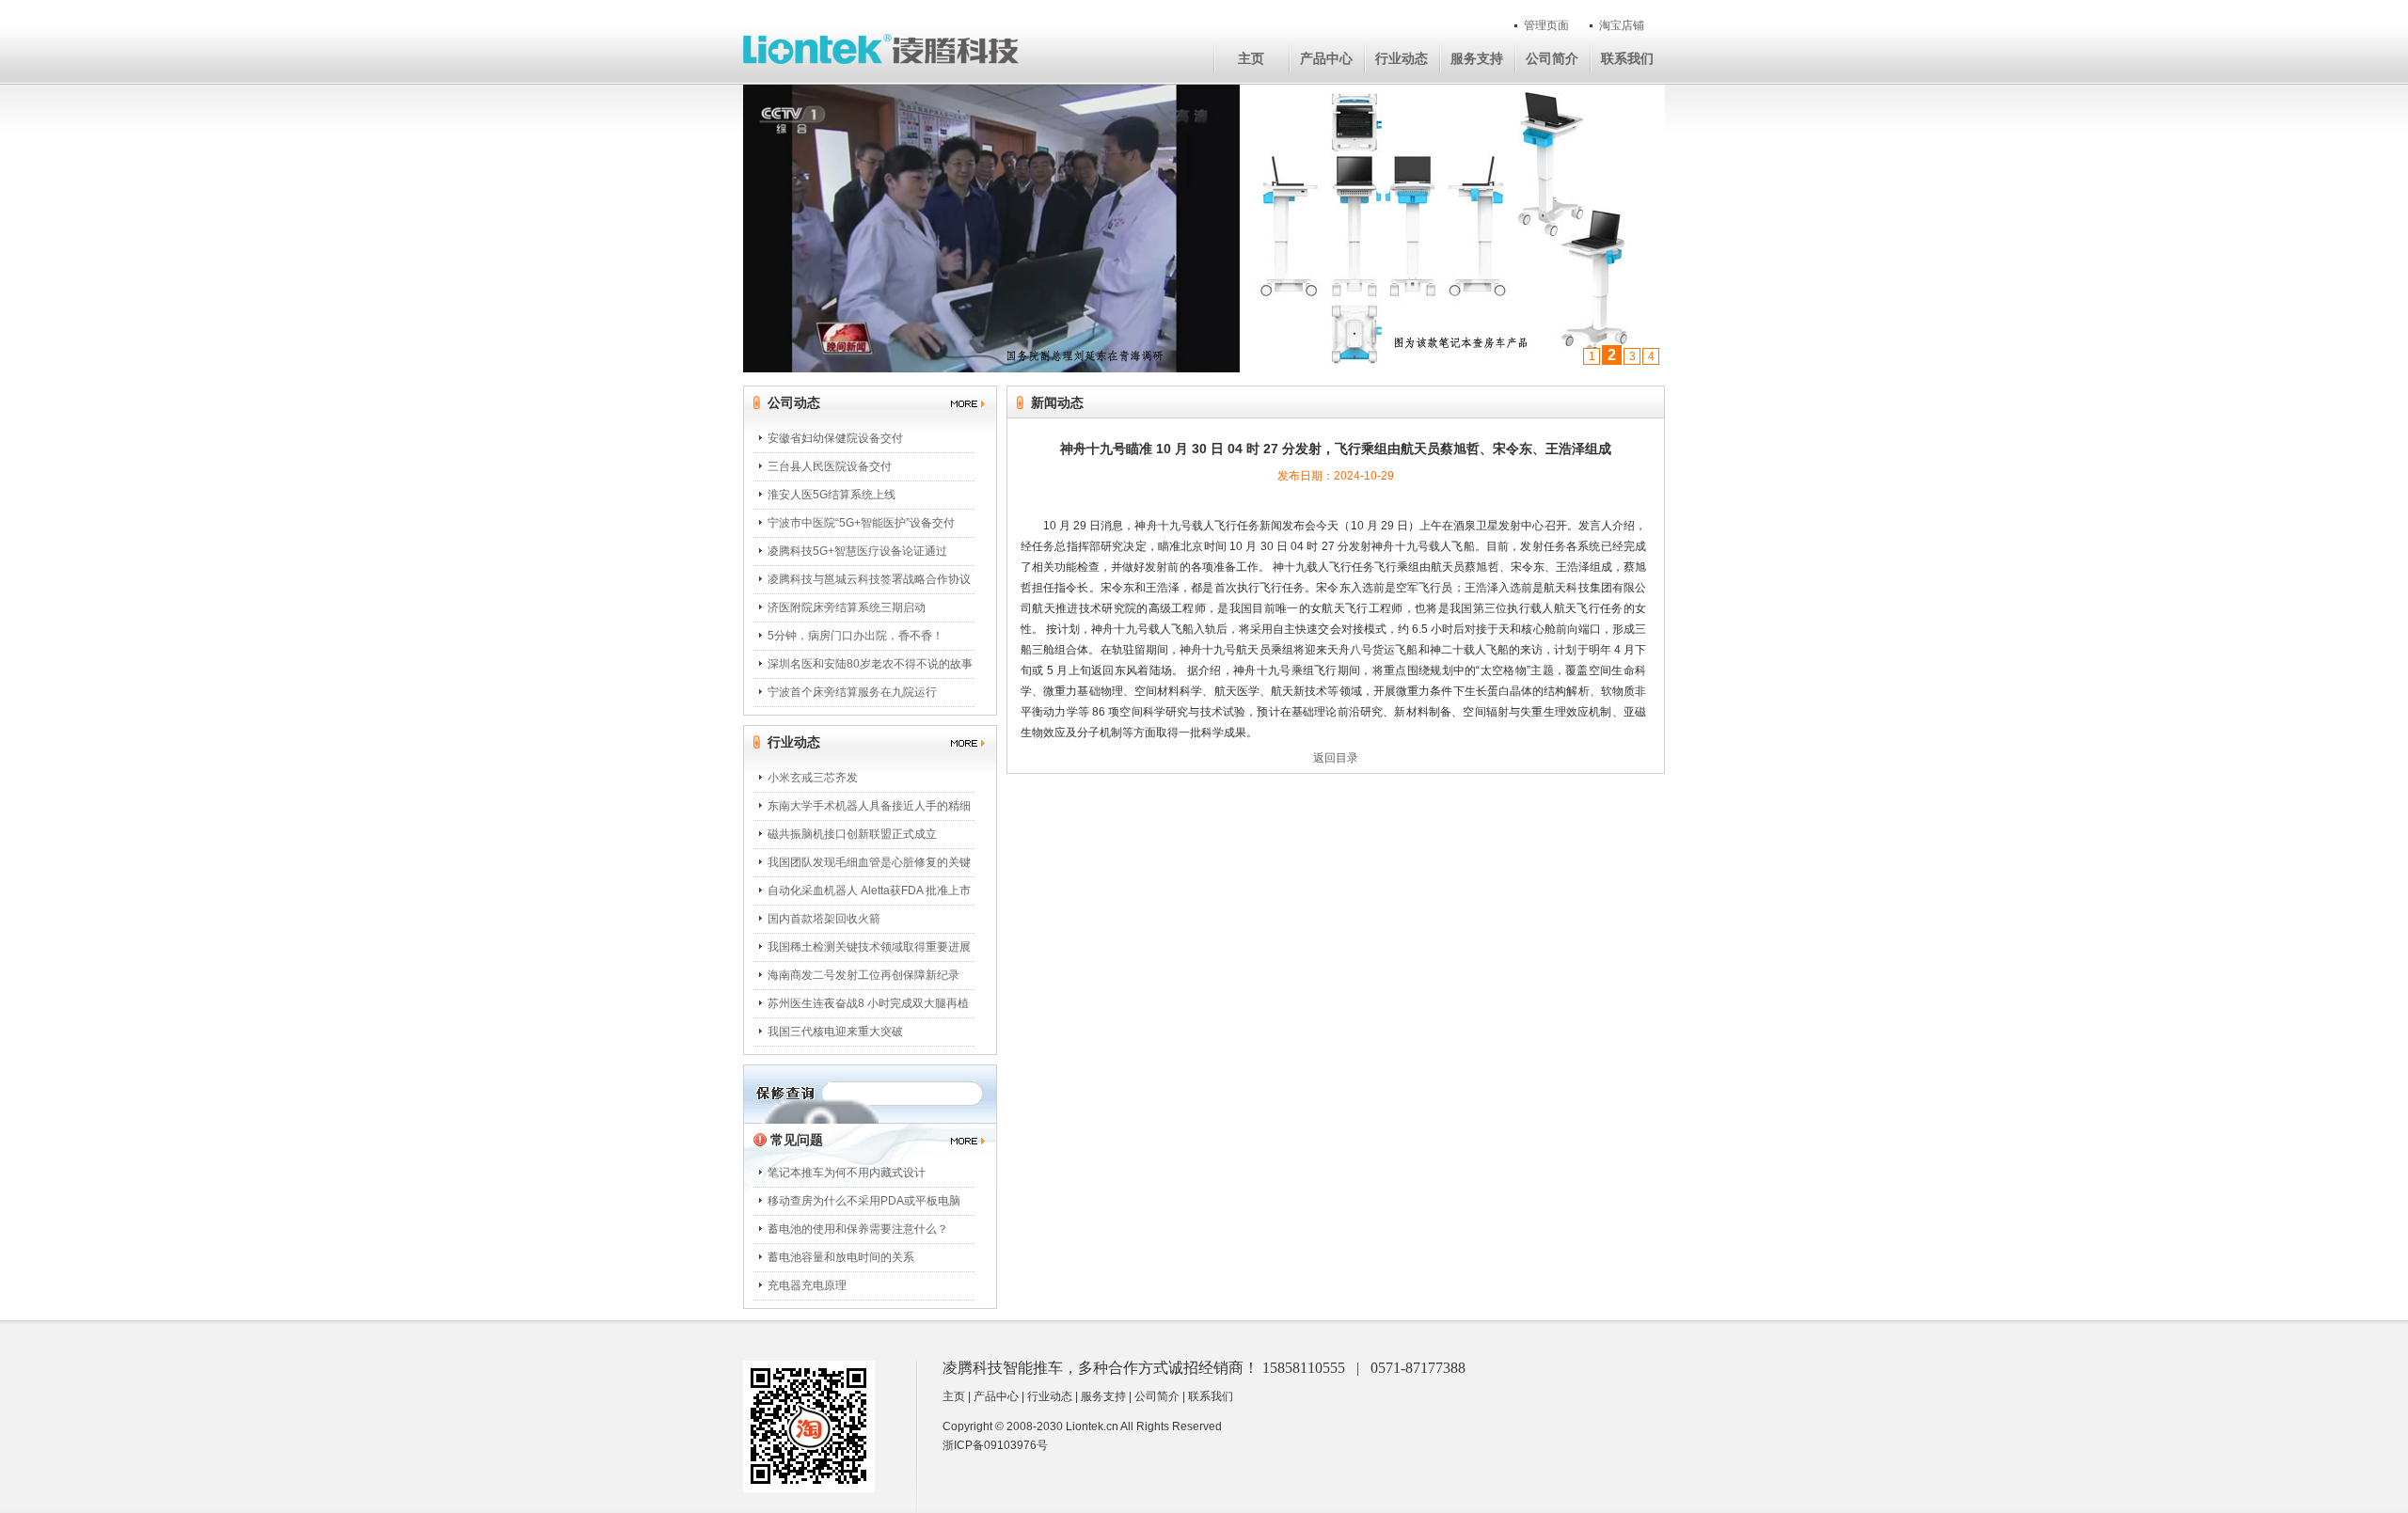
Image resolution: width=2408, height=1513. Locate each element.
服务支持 (1477, 58)
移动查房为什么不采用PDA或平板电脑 (864, 1201)
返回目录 (1336, 758)
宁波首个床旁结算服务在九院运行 (852, 692)
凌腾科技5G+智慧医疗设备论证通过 (857, 551)
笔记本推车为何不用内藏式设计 (847, 1173)
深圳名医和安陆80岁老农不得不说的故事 (870, 664)
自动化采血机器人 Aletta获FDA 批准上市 (869, 890)
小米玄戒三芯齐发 (813, 778)
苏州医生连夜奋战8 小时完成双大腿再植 (868, 1003)
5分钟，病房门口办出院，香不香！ (855, 636)
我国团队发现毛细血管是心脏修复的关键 (869, 862)
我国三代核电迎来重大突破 (835, 1032)
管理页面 (1546, 25)
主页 (1251, 58)
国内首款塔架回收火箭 (824, 919)
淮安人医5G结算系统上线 (832, 495)
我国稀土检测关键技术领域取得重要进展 (869, 947)
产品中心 (1326, 58)
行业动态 (1402, 58)
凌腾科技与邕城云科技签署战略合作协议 (869, 579)
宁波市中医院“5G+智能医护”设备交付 (861, 523)
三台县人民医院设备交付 (830, 466)
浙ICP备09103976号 (995, 1445)
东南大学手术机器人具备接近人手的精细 (869, 806)
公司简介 (1552, 58)
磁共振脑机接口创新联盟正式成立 (852, 834)
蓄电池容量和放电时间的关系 (841, 1257)
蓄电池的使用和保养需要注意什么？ (858, 1229)
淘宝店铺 (1622, 25)
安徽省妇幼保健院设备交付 (835, 438)
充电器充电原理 (807, 1285)
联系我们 (1627, 58)
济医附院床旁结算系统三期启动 (847, 607)
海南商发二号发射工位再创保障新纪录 (863, 975)
